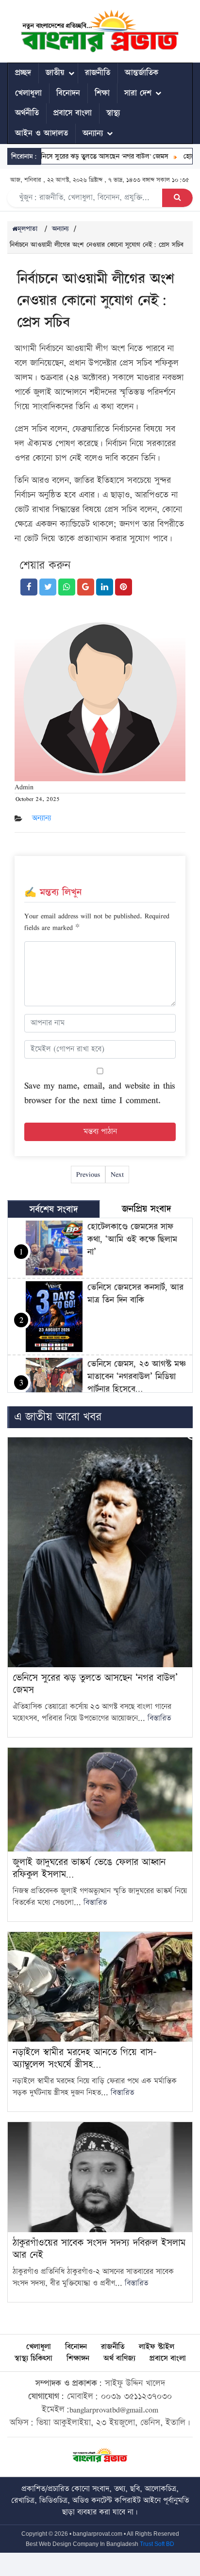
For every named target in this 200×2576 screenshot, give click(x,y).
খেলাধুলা (28, 93)
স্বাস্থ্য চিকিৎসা (33, 2359)
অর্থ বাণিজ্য (119, 2359)
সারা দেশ (138, 93)
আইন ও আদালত (42, 133)
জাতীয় (55, 73)
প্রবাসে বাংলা (73, 113)
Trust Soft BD (157, 2544)
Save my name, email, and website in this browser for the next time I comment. (100, 1093)
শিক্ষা (102, 93)
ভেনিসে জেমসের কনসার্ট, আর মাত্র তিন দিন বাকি (135, 1294)
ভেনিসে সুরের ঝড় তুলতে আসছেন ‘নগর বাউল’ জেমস (87, 156)
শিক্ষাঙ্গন (78, 2359)
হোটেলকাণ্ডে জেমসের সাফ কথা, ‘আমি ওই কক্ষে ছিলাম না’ (132, 1239)
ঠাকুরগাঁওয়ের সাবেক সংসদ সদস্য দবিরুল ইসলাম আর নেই (99, 2249)
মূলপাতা (27, 229)
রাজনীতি (98, 73)
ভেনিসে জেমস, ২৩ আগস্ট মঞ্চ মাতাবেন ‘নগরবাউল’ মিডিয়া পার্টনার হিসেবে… (137, 1377)
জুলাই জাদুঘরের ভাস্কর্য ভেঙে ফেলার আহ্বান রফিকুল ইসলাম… (89, 1868)
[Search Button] (177, 198)
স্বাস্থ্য (113, 113)
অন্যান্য (93, 133)
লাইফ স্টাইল (157, 2347)
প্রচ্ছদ (23, 73)
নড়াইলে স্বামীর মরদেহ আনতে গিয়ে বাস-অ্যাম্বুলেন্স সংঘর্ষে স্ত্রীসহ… (85, 2058)
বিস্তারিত (159, 1718)
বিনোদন (68, 93)
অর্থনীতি (27, 113)
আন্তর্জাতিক (142, 73)
